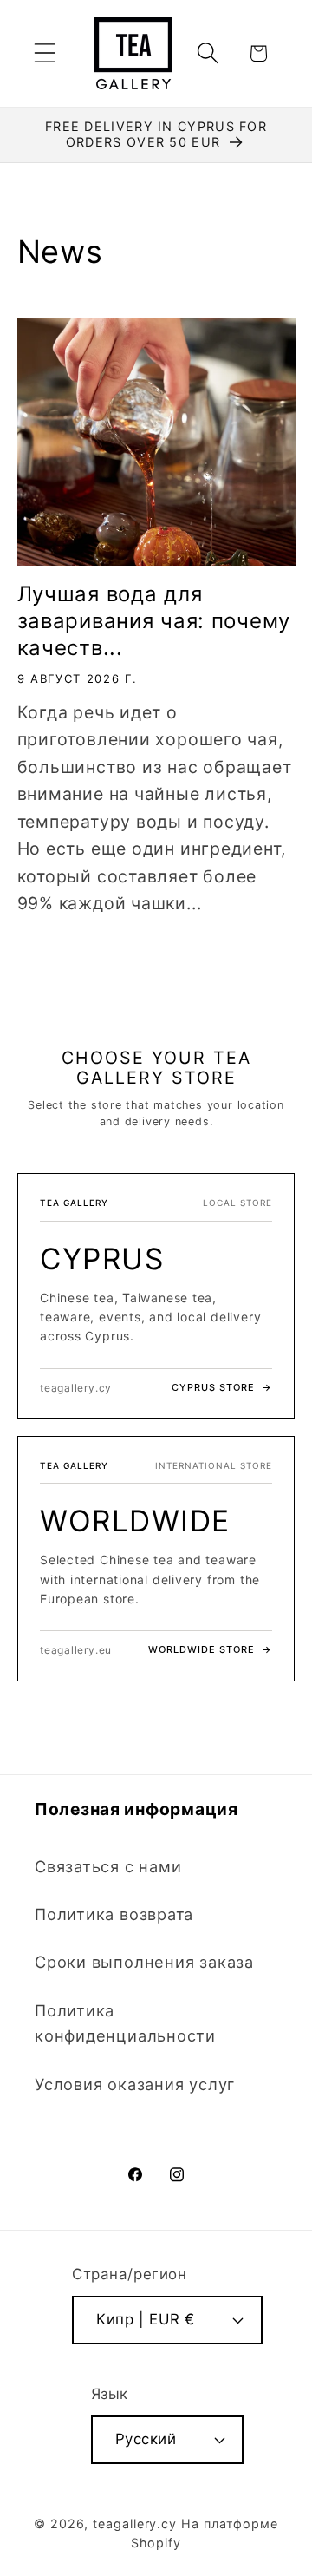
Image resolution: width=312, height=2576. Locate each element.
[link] (156, 1296)
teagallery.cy (135, 2524)
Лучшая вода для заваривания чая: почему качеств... (154, 621)
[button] (45, 53)
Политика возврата (114, 1914)
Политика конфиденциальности (125, 2023)
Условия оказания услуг (135, 2084)
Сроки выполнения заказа (144, 1962)
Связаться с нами (108, 1866)
